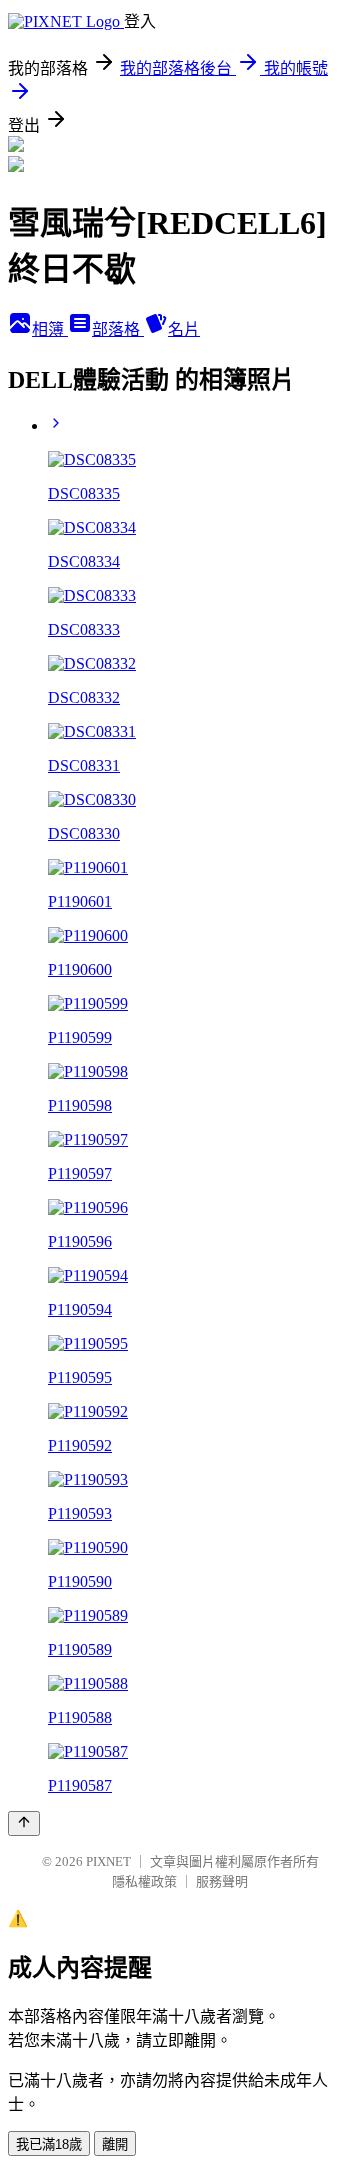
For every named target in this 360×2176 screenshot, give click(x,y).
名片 (184, 329)
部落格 (118, 329)
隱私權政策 (144, 1881)
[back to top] (24, 1823)
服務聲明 (222, 1881)
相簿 (50, 329)
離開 (115, 2144)
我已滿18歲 (49, 2144)
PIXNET (108, 1861)
